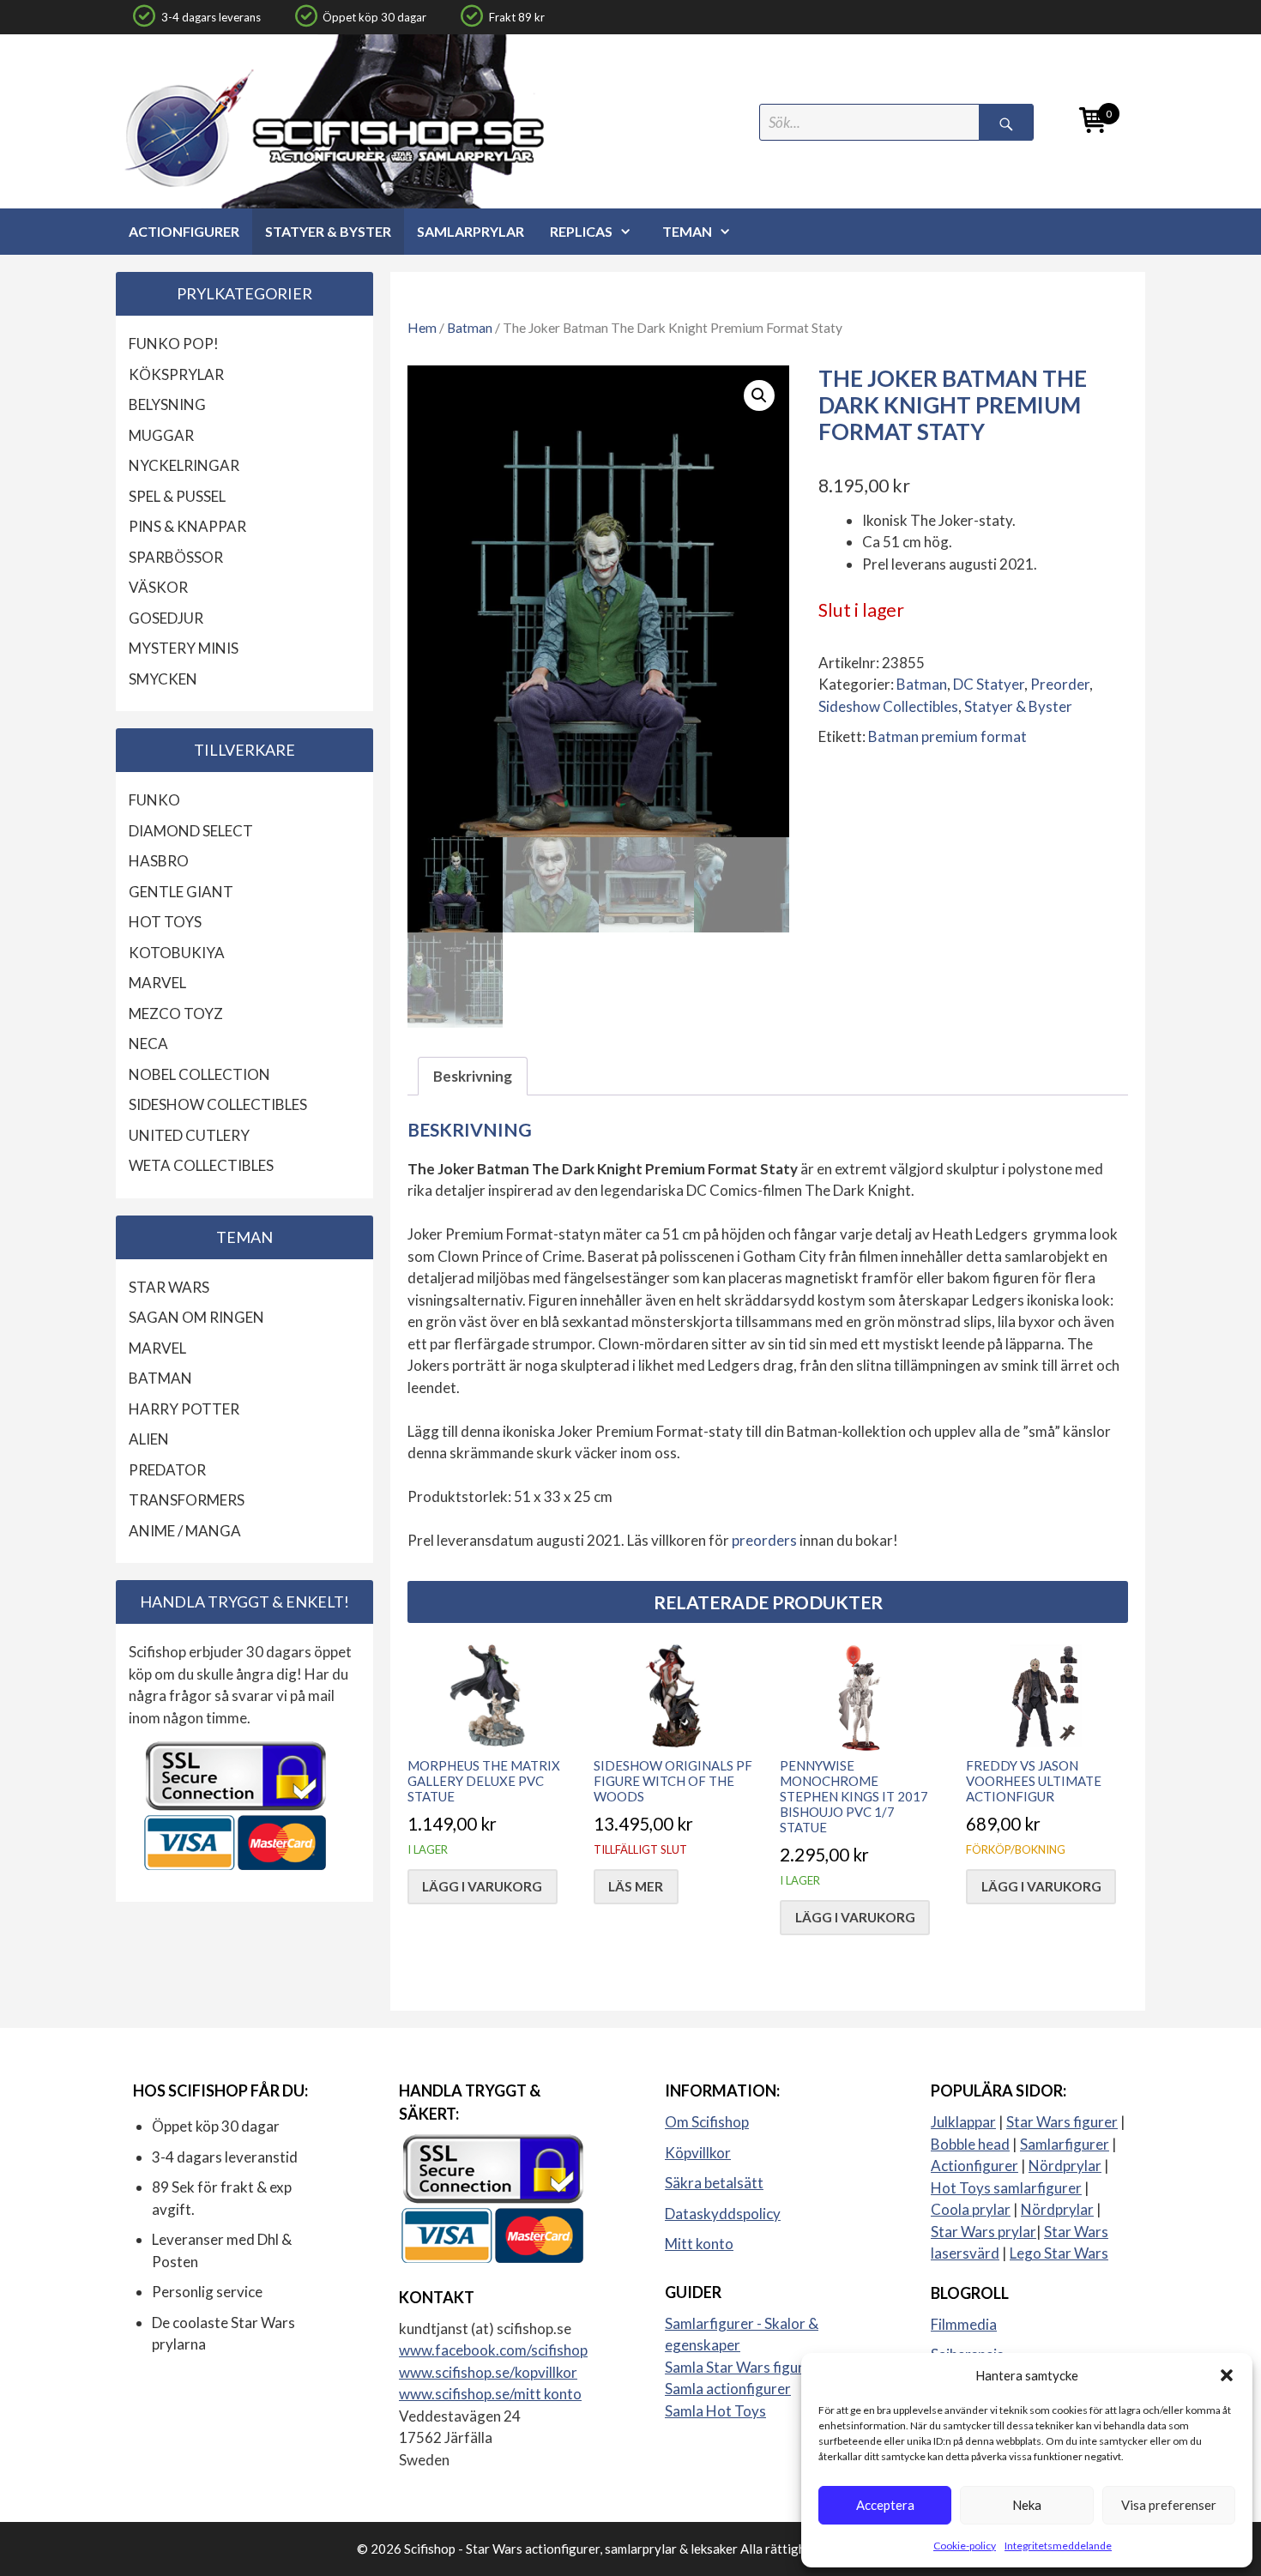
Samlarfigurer (1065, 2144)
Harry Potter (184, 1409)
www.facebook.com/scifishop (493, 2350)
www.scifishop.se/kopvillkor (488, 2372)
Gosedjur (166, 618)
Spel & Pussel (177, 496)
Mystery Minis (184, 648)
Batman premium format (947, 736)
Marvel (157, 983)
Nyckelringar (184, 465)
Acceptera (885, 2505)
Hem (422, 328)
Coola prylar (971, 2209)
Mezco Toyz (176, 1014)
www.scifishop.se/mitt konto (490, 2394)
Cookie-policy (965, 2546)
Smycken (163, 679)
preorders (764, 1540)
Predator (167, 1470)
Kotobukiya (177, 953)
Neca (148, 1044)
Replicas (581, 231)
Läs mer (636, 1886)
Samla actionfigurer (728, 2389)
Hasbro (159, 861)
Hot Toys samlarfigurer (1006, 2188)
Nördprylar (1065, 2166)
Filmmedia (964, 2324)
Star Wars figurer (1062, 2122)
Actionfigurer (184, 231)
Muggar (161, 435)
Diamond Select (191, 831)
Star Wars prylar (983, 2232)
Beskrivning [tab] (473, 1076)
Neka (1027, 2505)
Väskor (158, 587)
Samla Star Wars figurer (741, 2367)
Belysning (167, 404)
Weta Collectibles (201, 1165)
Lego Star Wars (1059, 2253)
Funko (154, 800)
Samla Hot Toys (715, 2411)
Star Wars (169, 1287)
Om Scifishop (707, 2122)
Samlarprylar (471, 231)
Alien (149, 1439)
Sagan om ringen (196, 1317)
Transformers (187, 1500)
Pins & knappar (187, 526)
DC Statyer (989, 684)
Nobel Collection (199, 1074)
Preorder (1060, 684)
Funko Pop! (174, 344)
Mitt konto (699, 2244)
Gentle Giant (181, 892)
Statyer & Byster (328, 231)
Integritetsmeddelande (1058, 2546)
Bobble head (970, 2144)
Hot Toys (165, 922)
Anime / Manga (185, 1531)
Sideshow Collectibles (888, 706)
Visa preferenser (1169, 2505)
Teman (687, 231)
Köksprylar (176, 374)
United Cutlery (189, 1135)
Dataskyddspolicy (723, 2214)
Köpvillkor (698, 2153)
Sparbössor (176, 557)
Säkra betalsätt (714, 2183)
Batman (470, 328)
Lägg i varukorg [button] (482, 1886)
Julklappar (963, 2122)
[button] (1227, 2375)
